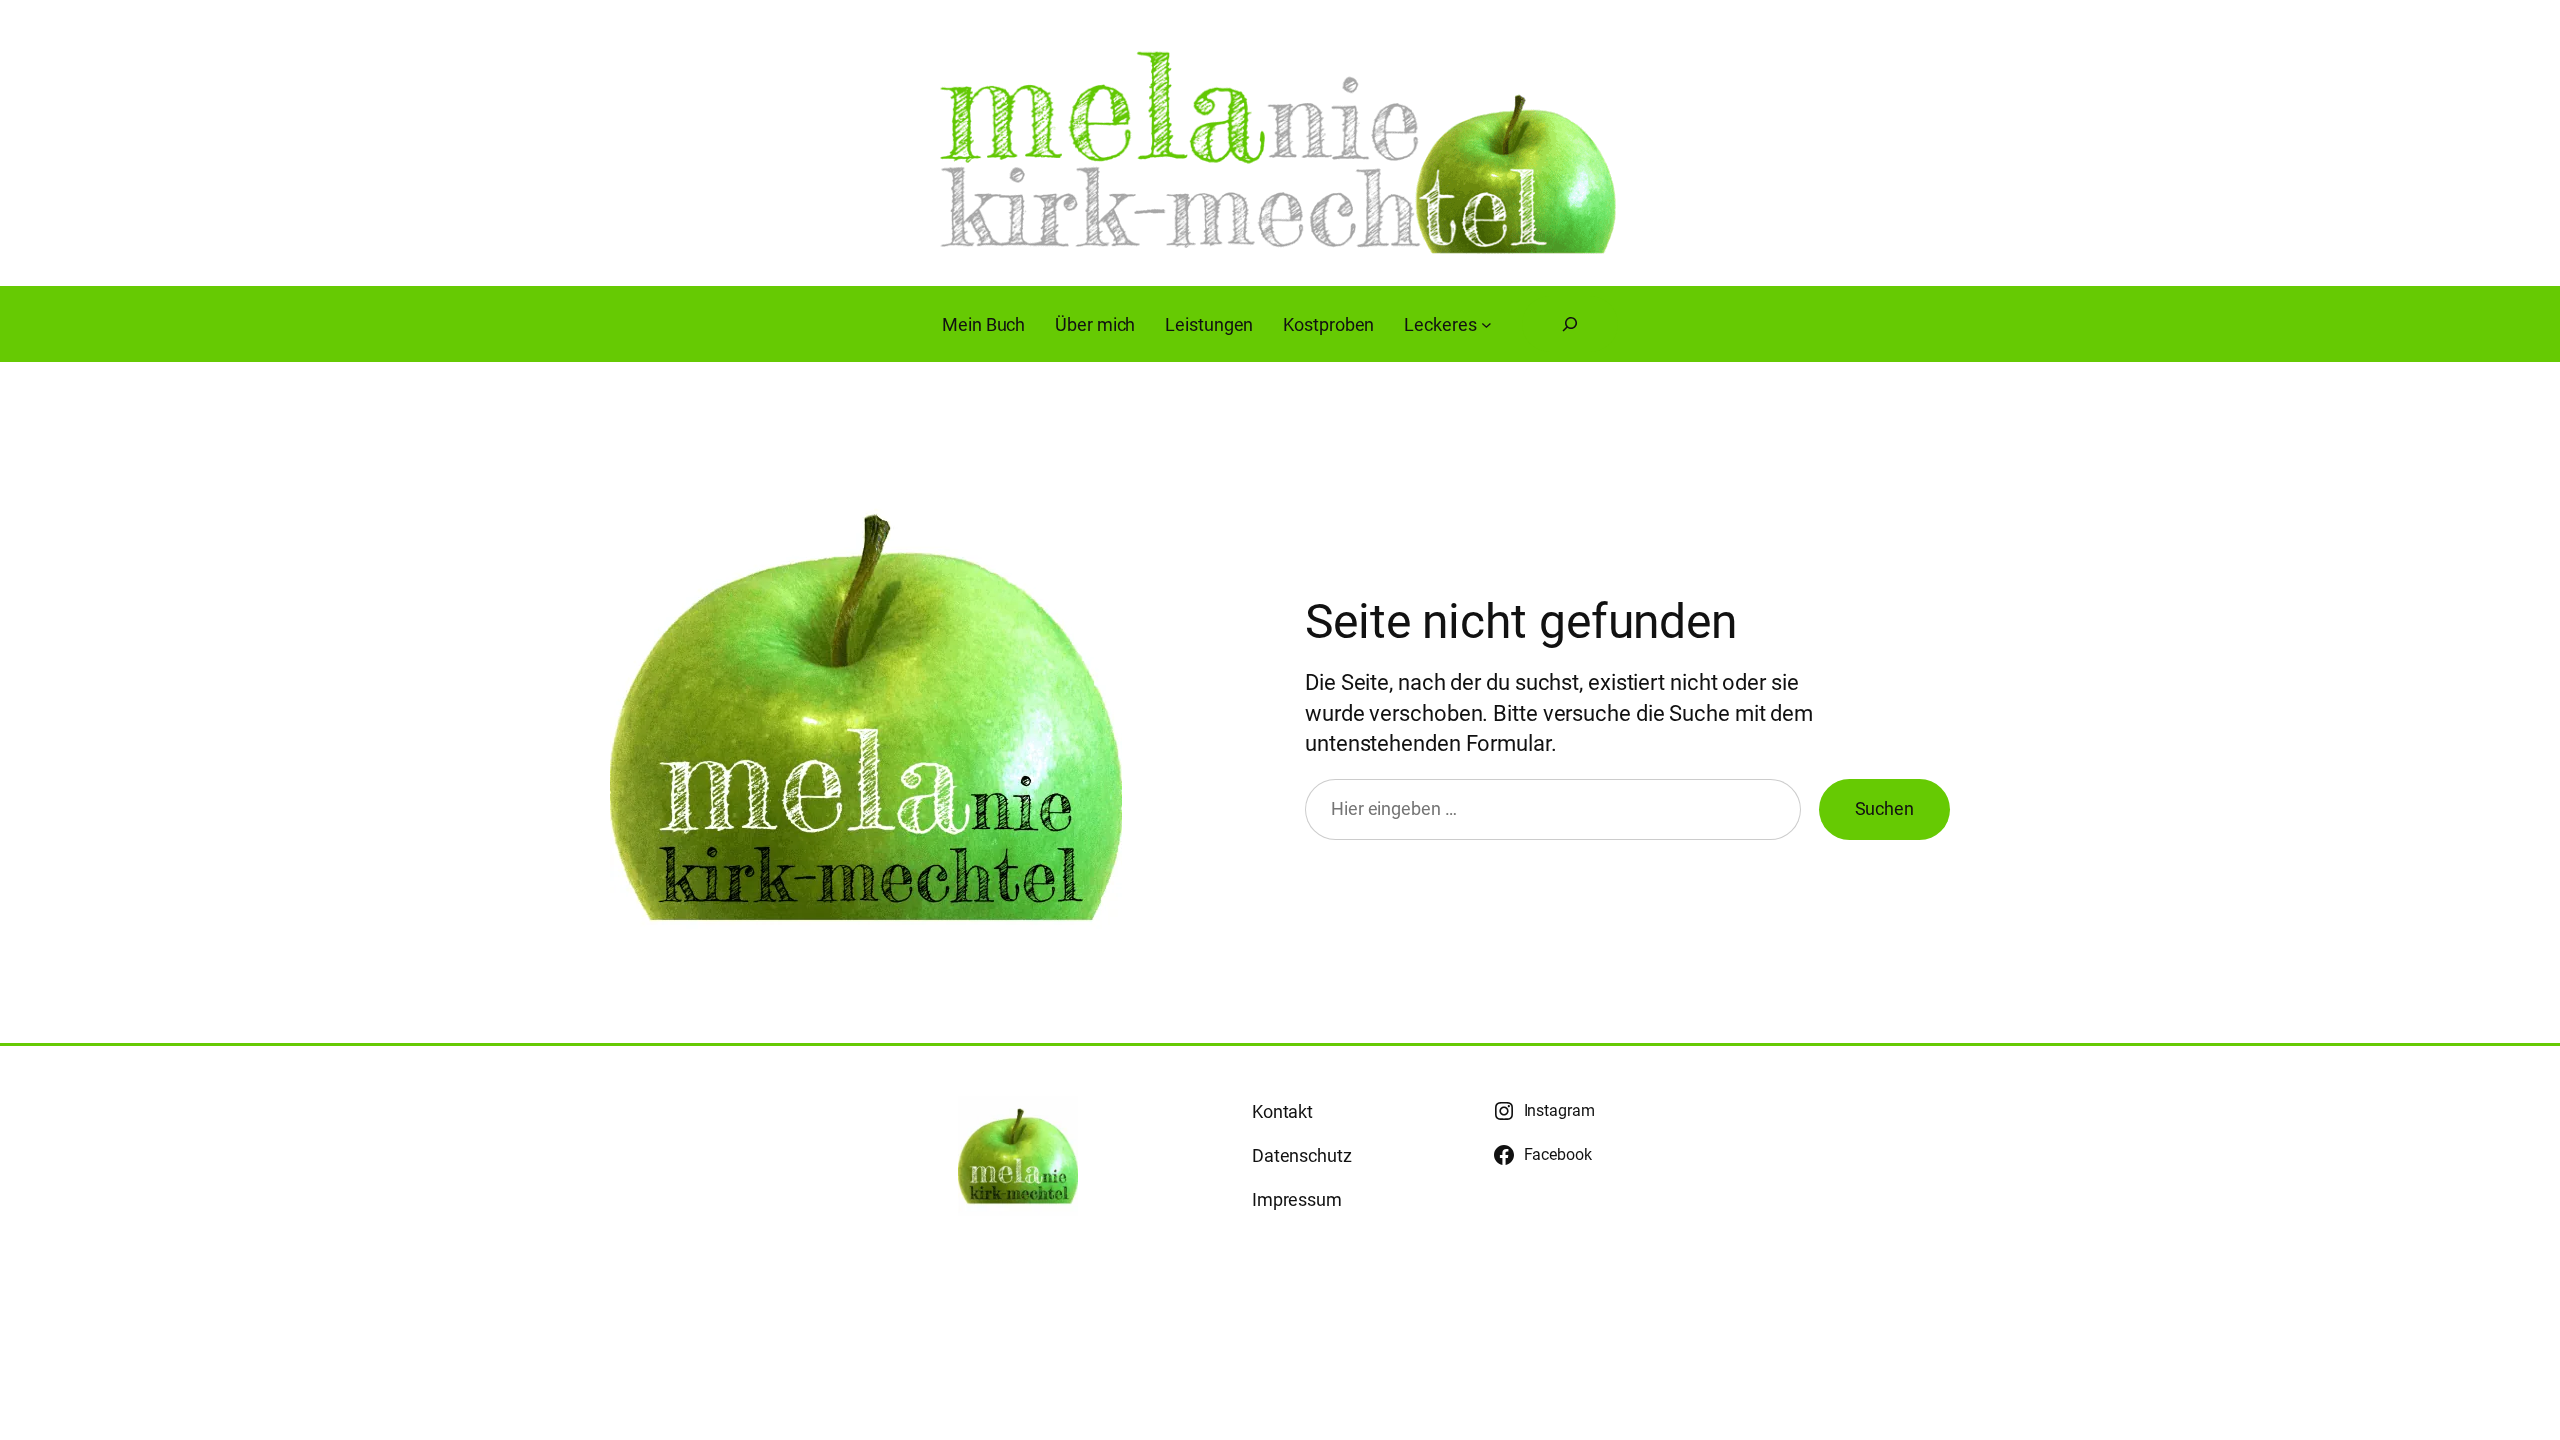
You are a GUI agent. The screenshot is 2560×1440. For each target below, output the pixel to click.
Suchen (1884, 808)
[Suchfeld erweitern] (1570, 324)
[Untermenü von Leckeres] (1486, 324)
